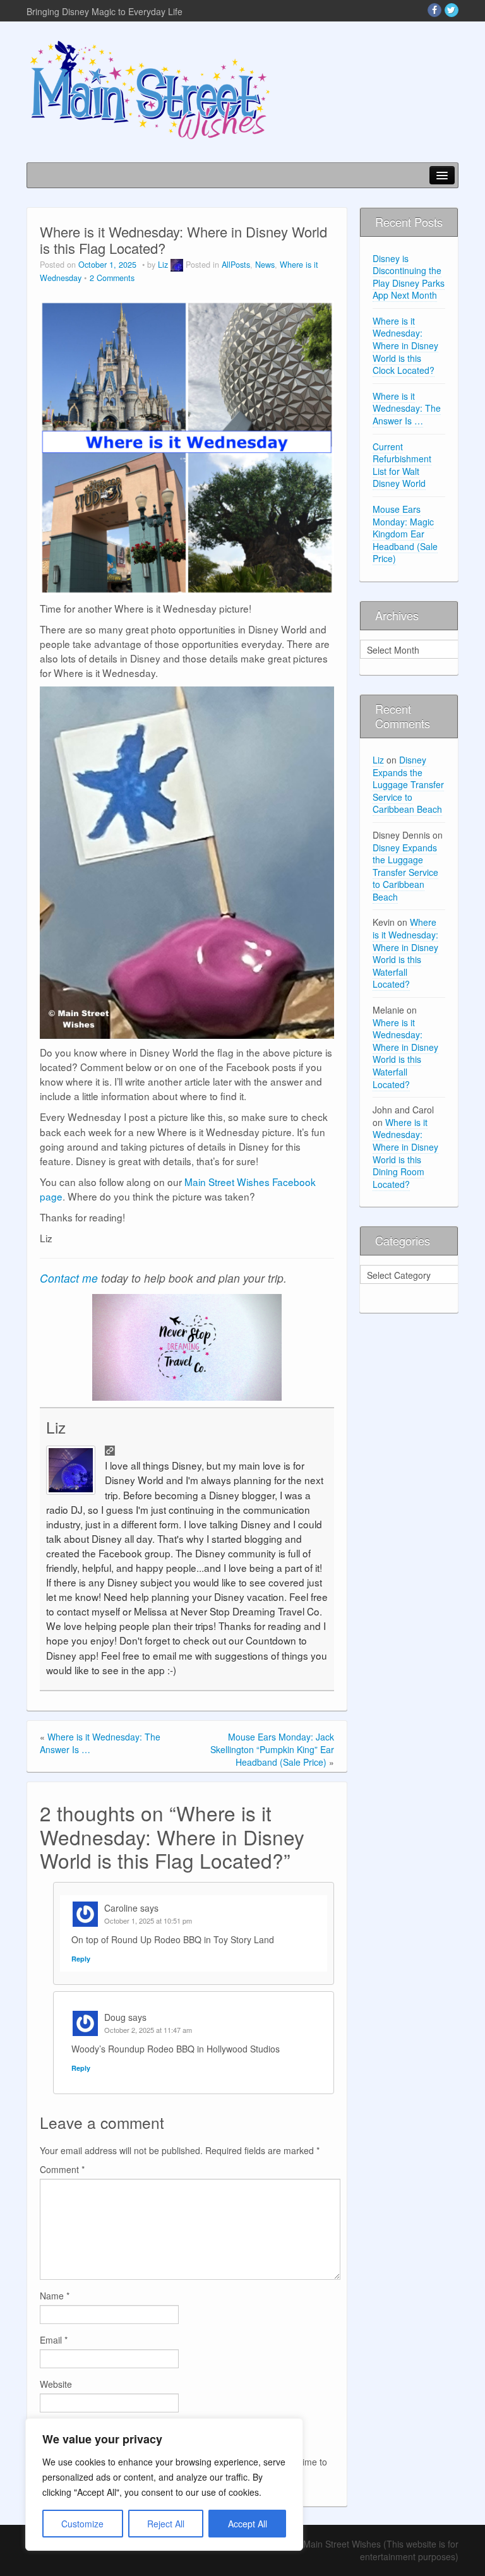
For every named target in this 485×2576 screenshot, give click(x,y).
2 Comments (112, 278)
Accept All (248, 2524)
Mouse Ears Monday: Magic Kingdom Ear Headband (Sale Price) (405, 534)
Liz (163, 265)
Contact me (69, 1278)
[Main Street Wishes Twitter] (452, 10)
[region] (164, 2484)
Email (54, 2340)
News (265, 265)
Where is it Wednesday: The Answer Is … (407, 408)
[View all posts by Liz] (177, 265)
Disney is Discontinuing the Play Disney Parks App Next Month (409, 277)
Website (56, 2384)
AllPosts (236, 265)
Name (55, 2296)
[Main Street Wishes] (150, 89)
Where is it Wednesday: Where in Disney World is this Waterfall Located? (405, 953)
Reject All (166, 2524)
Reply (81, 1959)
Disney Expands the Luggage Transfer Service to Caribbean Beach (408, 784)
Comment (62, 2169)
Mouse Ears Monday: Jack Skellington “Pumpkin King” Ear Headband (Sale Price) (272, 1749)
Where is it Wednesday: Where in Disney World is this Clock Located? (405, 345)
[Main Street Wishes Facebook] (434, 10)
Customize (82, 2524)
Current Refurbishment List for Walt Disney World (402, 465)
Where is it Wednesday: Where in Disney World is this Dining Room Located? (405, 1153)
